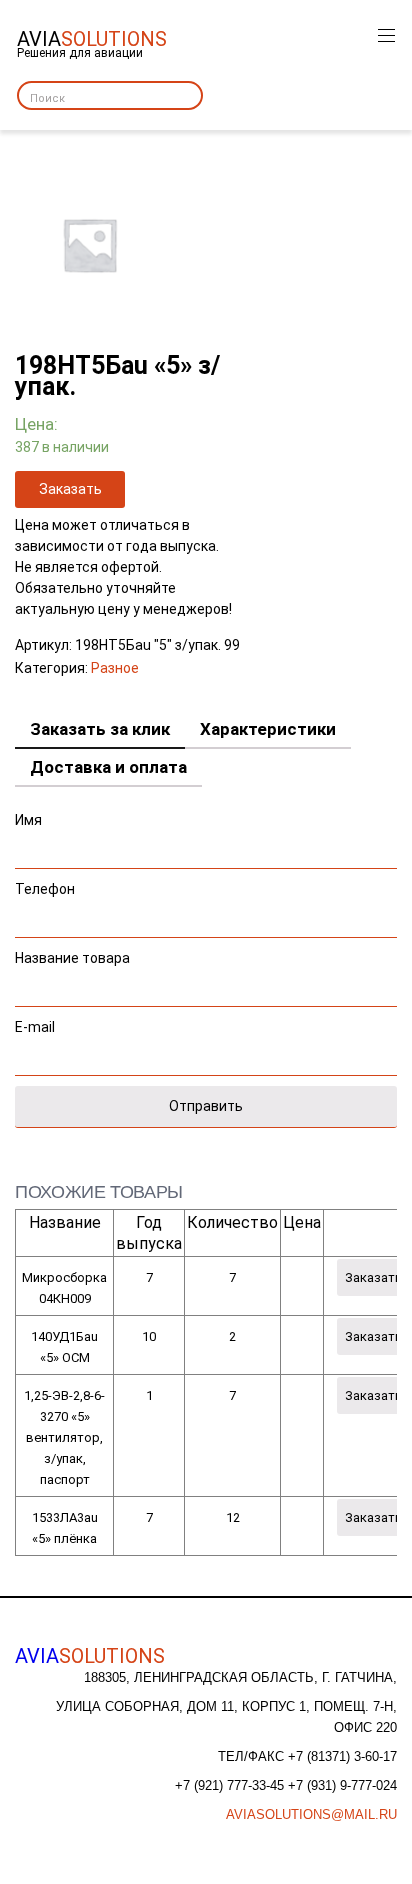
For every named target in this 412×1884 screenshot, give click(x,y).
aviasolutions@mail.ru (311, 1814)
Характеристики (268, 729)
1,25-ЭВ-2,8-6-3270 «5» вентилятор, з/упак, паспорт (64, 1437)
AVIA (90, 1656)
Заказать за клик (100, 729)
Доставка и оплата (108, 767)
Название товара (72, 958)
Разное (115, 668)
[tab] (100, 730)
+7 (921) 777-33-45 (231, 1785)
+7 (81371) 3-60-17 (342, 1756)
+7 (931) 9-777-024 (342, 1785)
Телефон (45, 889)
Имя (28, 820)
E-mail (35, 1027)
